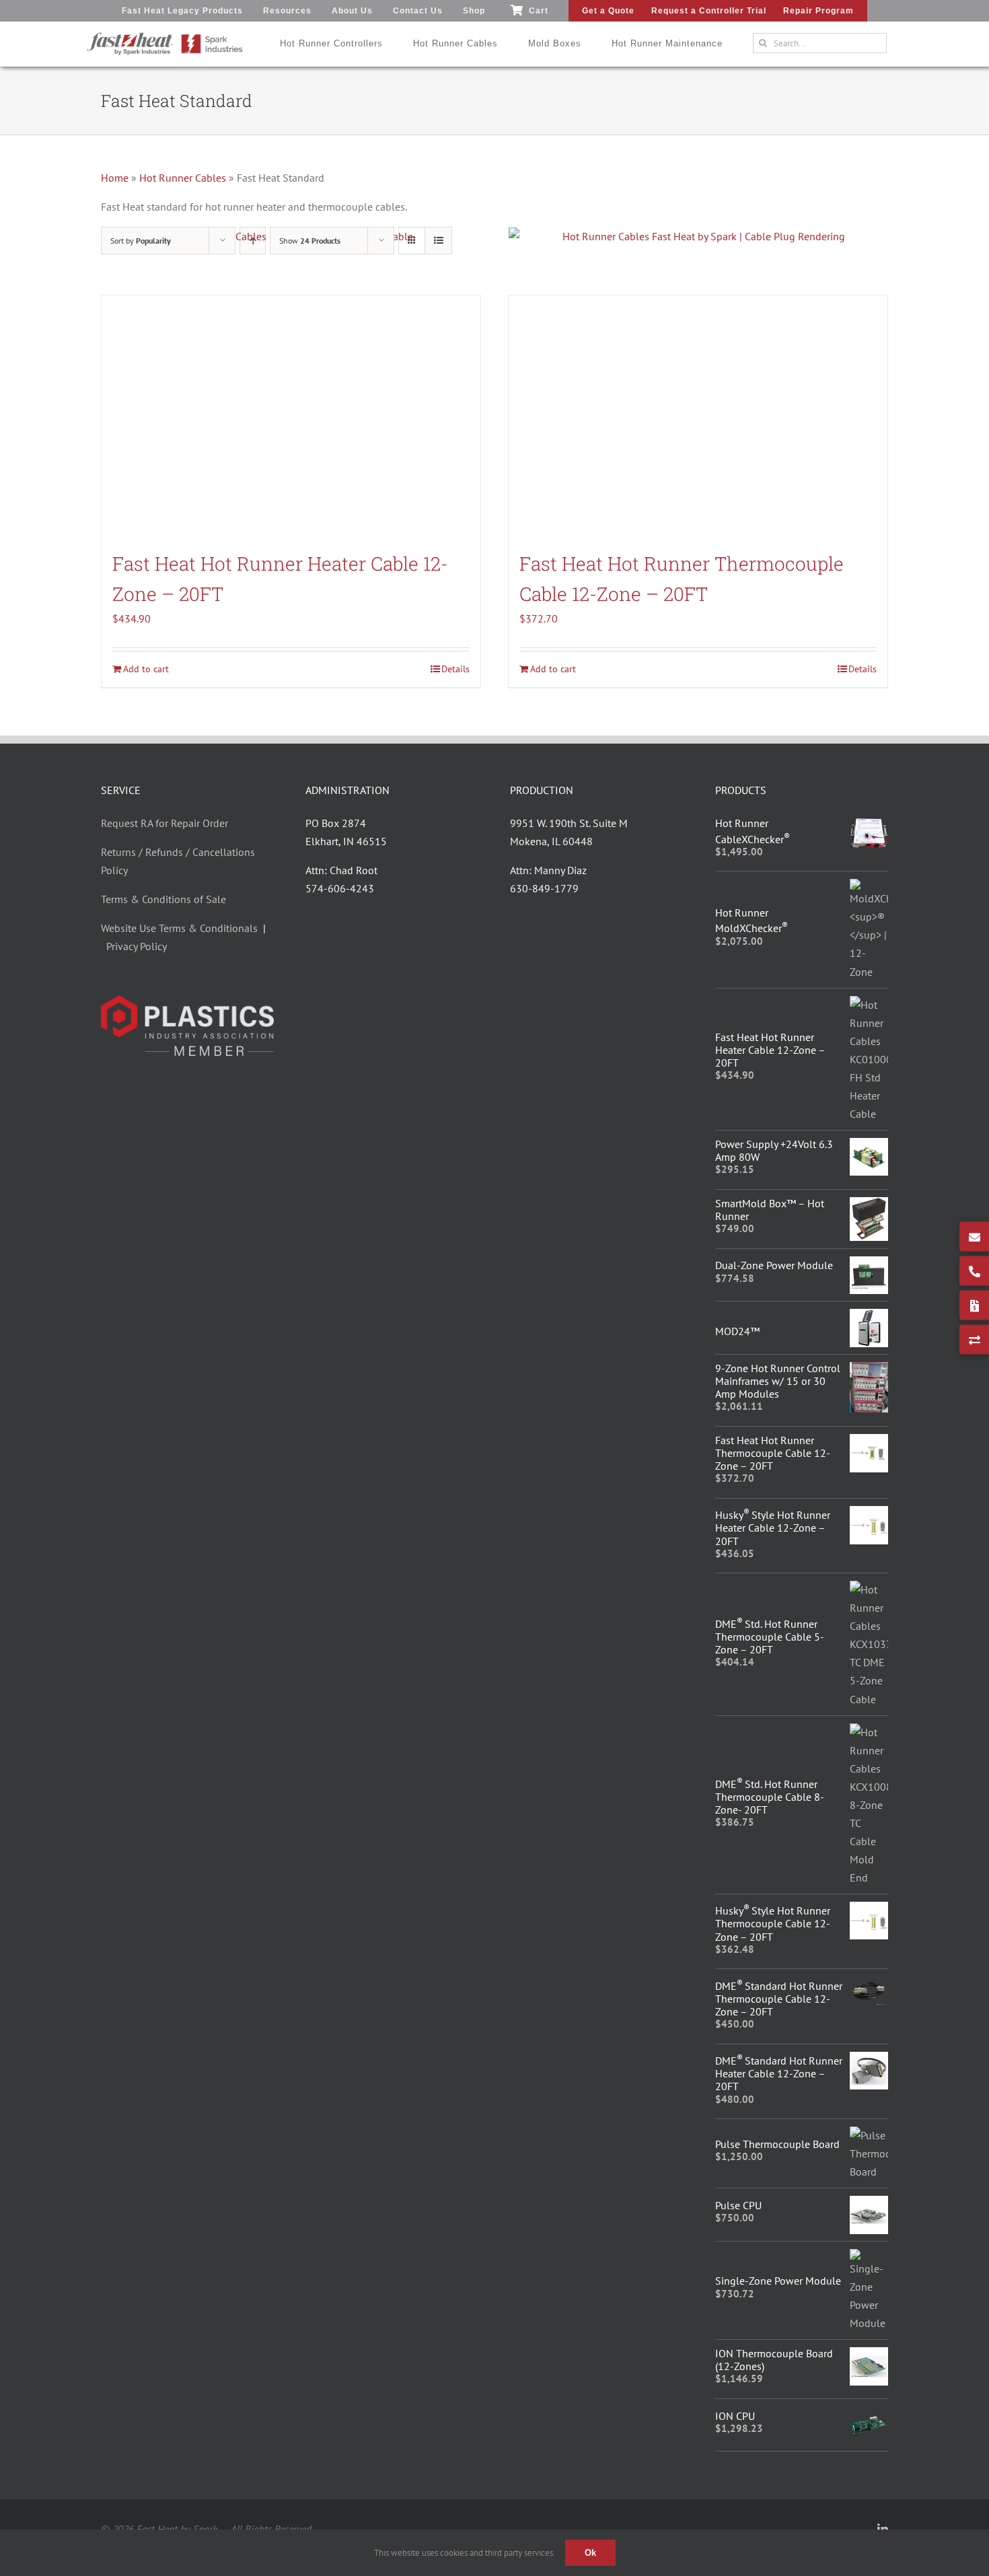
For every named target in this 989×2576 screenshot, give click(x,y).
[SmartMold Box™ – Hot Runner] (869, 1206)
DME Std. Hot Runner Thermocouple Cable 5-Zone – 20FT (770, 1637)
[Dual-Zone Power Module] (869, 1265)
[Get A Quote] (974, 1305)
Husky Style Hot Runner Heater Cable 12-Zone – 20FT (773, 1528)
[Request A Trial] (974, 1340)
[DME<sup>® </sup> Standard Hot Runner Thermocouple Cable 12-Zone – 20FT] (869, 1985)
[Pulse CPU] (869, 2205)
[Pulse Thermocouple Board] (869, 2135)
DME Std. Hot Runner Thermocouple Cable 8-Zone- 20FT (770, 1797)
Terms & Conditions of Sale (163, 899)
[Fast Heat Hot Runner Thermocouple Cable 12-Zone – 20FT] (698, 417)
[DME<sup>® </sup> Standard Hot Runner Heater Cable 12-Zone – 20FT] (869, 2061)
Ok (590, 2553)
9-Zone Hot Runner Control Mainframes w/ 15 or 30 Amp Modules (778, 1381)
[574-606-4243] (974, 1271)
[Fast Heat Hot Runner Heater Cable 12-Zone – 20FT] (291, 417)
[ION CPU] (869, 2415)
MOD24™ (737, 1331)
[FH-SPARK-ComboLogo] (165, 37)
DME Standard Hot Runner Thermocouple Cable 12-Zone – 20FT (779, 1999)
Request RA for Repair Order (164, 823)
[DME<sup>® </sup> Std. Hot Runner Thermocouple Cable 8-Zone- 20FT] (869, 1732)
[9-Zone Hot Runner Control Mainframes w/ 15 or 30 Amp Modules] (869, 1371)
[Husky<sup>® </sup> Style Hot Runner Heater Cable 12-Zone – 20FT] (869, 1515)
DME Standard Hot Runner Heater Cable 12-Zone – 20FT (779, 2073)
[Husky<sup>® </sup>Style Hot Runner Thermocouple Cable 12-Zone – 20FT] (869, 1910)
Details (455, 669)
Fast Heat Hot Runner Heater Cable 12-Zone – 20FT (770, 1050)
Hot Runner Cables (183, 178)
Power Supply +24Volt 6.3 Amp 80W (774, 1150)
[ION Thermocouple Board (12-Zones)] (869, 2356)
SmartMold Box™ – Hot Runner (770, 1210)
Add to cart (146, 669)
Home (115, 178)
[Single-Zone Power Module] (869, 2258)
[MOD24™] (869, 1318)
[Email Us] (974, 1237)
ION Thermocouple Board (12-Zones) (774, 2360)
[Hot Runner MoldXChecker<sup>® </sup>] (869, 888)
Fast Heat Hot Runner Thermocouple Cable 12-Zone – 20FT (773, 1453)
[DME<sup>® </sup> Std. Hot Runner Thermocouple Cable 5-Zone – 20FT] (869, 1589)
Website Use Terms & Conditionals (182, 928)
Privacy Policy (137, 946)
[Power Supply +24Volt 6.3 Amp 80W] (869, 1147)
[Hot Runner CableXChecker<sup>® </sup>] (869, 826)
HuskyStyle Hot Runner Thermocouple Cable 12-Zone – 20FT (773, 1923)
